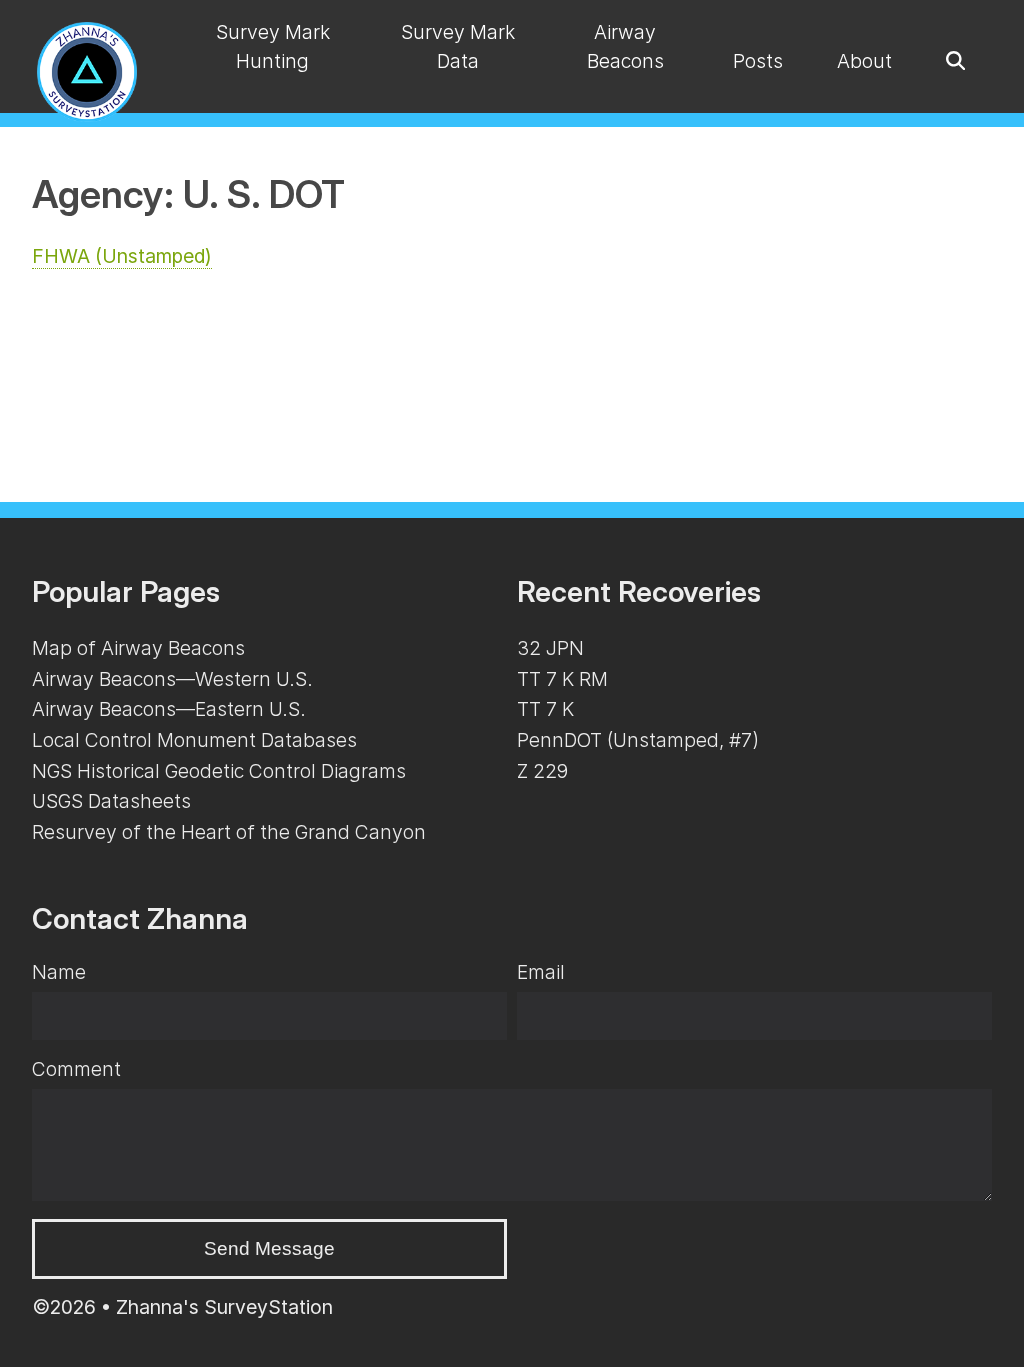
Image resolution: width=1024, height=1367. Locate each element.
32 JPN (550, 648)
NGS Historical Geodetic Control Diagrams (219, 771)
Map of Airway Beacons (138, 648)
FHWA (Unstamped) (122, 256)
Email (541, 972)
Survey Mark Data (458, 46)
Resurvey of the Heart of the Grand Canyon (229, 832)
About (864, 61)
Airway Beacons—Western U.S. (172, 679)
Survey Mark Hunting (273, 46)
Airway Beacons (625, 46)
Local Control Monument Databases (194, 740)
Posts (758, 61)
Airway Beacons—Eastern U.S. (169, 709)
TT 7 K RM (562, 679)
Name (59, 972)
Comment (76, 1069)
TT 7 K (545, 709)
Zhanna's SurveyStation (224, 1307)
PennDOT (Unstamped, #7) (638, 740)
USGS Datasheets (111, 801)
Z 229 (542, 771)
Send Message (269, 1248)
